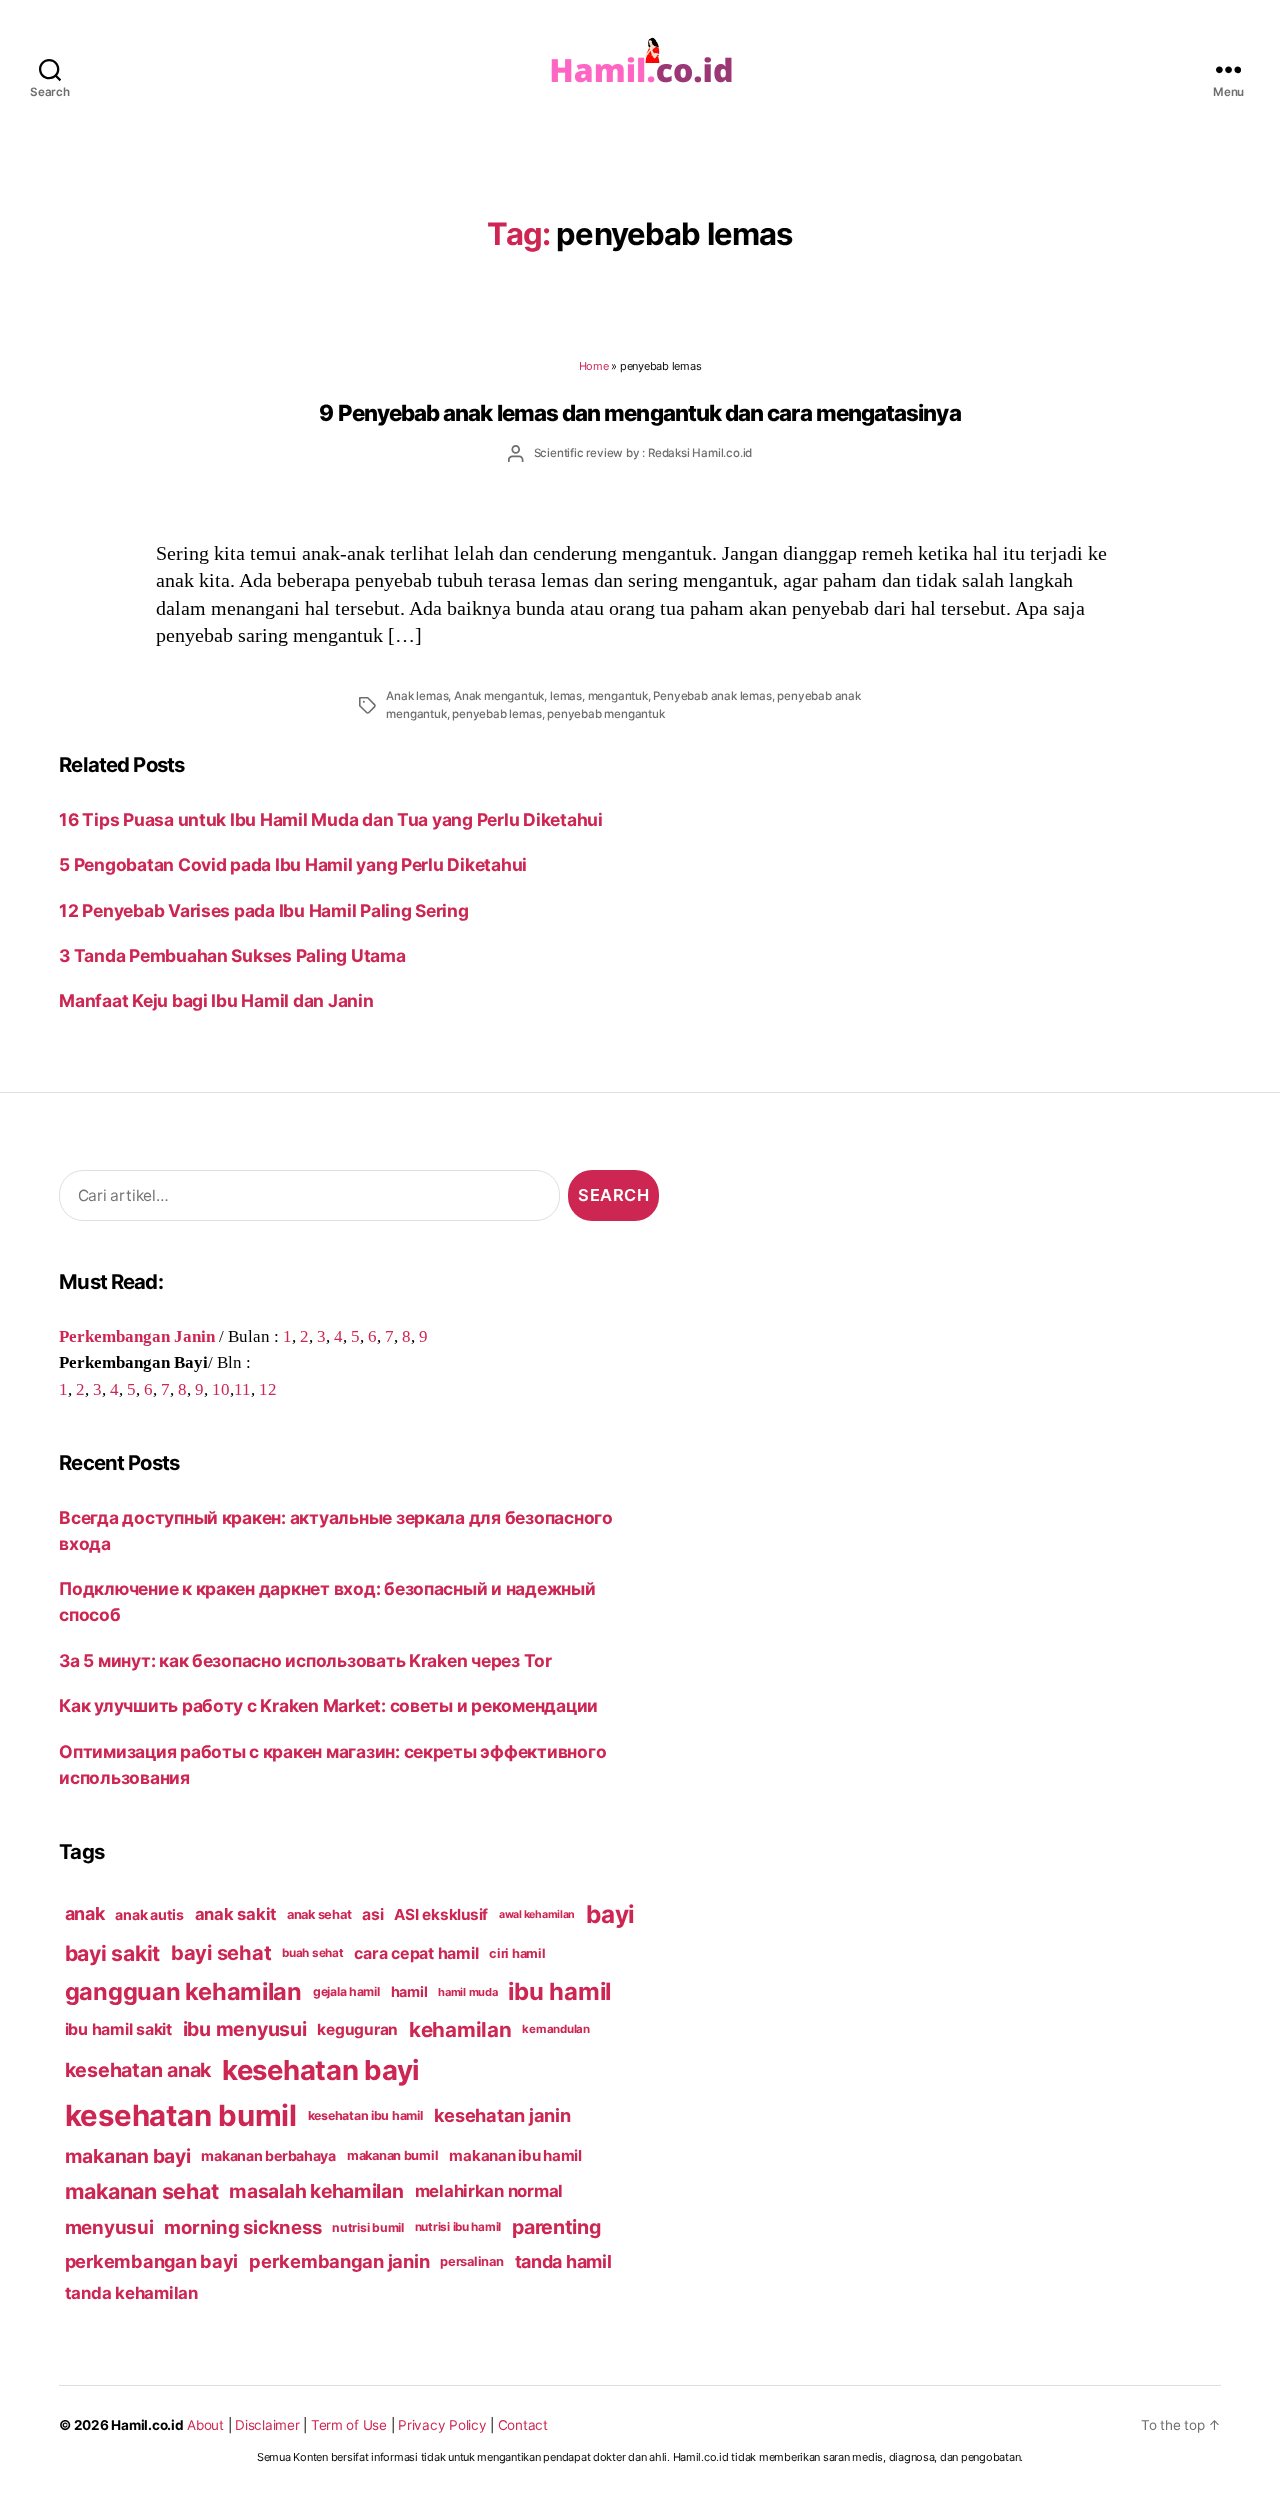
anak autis (149, 1914)
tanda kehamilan (131, 2293)
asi (372, 1914)
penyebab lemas (496, 714)
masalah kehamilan (316, 2191)
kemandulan (555, 2029)
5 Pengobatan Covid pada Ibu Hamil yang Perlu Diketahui (293, 864)
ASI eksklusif (441, 1914)
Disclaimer (267, 2425)
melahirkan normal (489, 2191)
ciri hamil (517, 1953)
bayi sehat (221, 1953)
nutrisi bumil (368, 2227)
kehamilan (460, 2029)
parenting (556, 2227)
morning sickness (242, 2227)
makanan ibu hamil (515, 2155)
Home (594, 366)
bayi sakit (112, 1953)
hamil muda (467, 1992)
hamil (409, 1991)
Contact (523, 2425)
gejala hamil (346, 1991)
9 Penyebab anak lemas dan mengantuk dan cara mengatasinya (639, 412)
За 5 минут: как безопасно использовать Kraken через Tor (305, 1660)
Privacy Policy (442, 2425)
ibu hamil (559, 1991)
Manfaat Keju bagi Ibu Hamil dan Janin (216, 1000)
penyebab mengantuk (605, 714)
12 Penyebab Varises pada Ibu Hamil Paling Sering (275, 910)
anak (85, 1913)
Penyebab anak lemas (712, 696)
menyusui (109, 2227)
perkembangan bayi (152, 2261)
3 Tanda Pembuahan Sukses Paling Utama (232, 955)
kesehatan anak (138, 2070)
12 (268, 1389)
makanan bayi (128, 2156)
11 (242, 1389)
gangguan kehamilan (183, 1991)
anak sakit (235, 1914)
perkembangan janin (339, 2261)
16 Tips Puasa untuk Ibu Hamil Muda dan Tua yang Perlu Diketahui (331, 819)
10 (221, 1389)
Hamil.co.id (147, 2425)
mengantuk (618, 696)
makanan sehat (142, 2191)
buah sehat (312, 1953)
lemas (566, 696)
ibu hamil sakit (118, 2029)
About (205, 2425)
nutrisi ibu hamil (458, 2227)
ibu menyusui (245, 2029)
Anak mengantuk (499, 696)
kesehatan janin (502, 2115)
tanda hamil (563, 2261)
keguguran (357, 2029)
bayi (610, 1914)
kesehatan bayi (321, 2070)
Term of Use (349, 2425)
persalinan (471, 2261)
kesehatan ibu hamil (365, 2115)
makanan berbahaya (268, 2155)
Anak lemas (417, 696)
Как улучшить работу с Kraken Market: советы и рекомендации (328, 1705)
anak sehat (319, 1914)
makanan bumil (393, 2155)
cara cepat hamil (416, 1953)
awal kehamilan (537, 1914)
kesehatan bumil (181, 2115)
